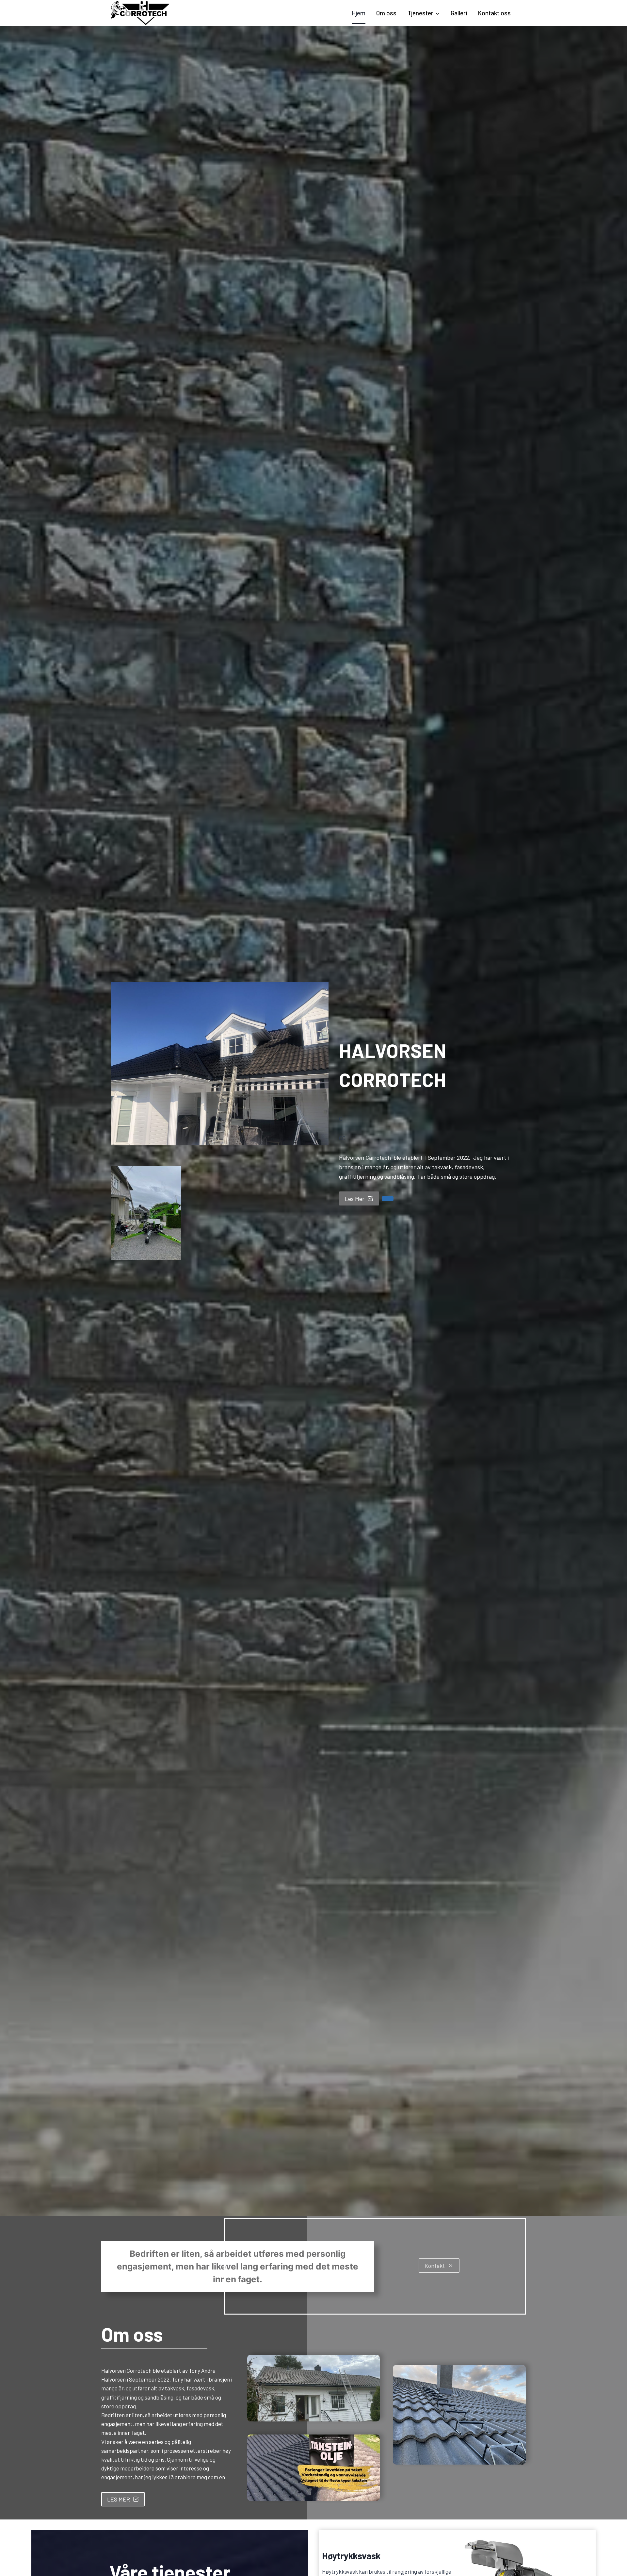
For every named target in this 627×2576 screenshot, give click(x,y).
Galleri (459, 13)
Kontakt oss (494, 13)
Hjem (359, 13)
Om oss (386, 13)
